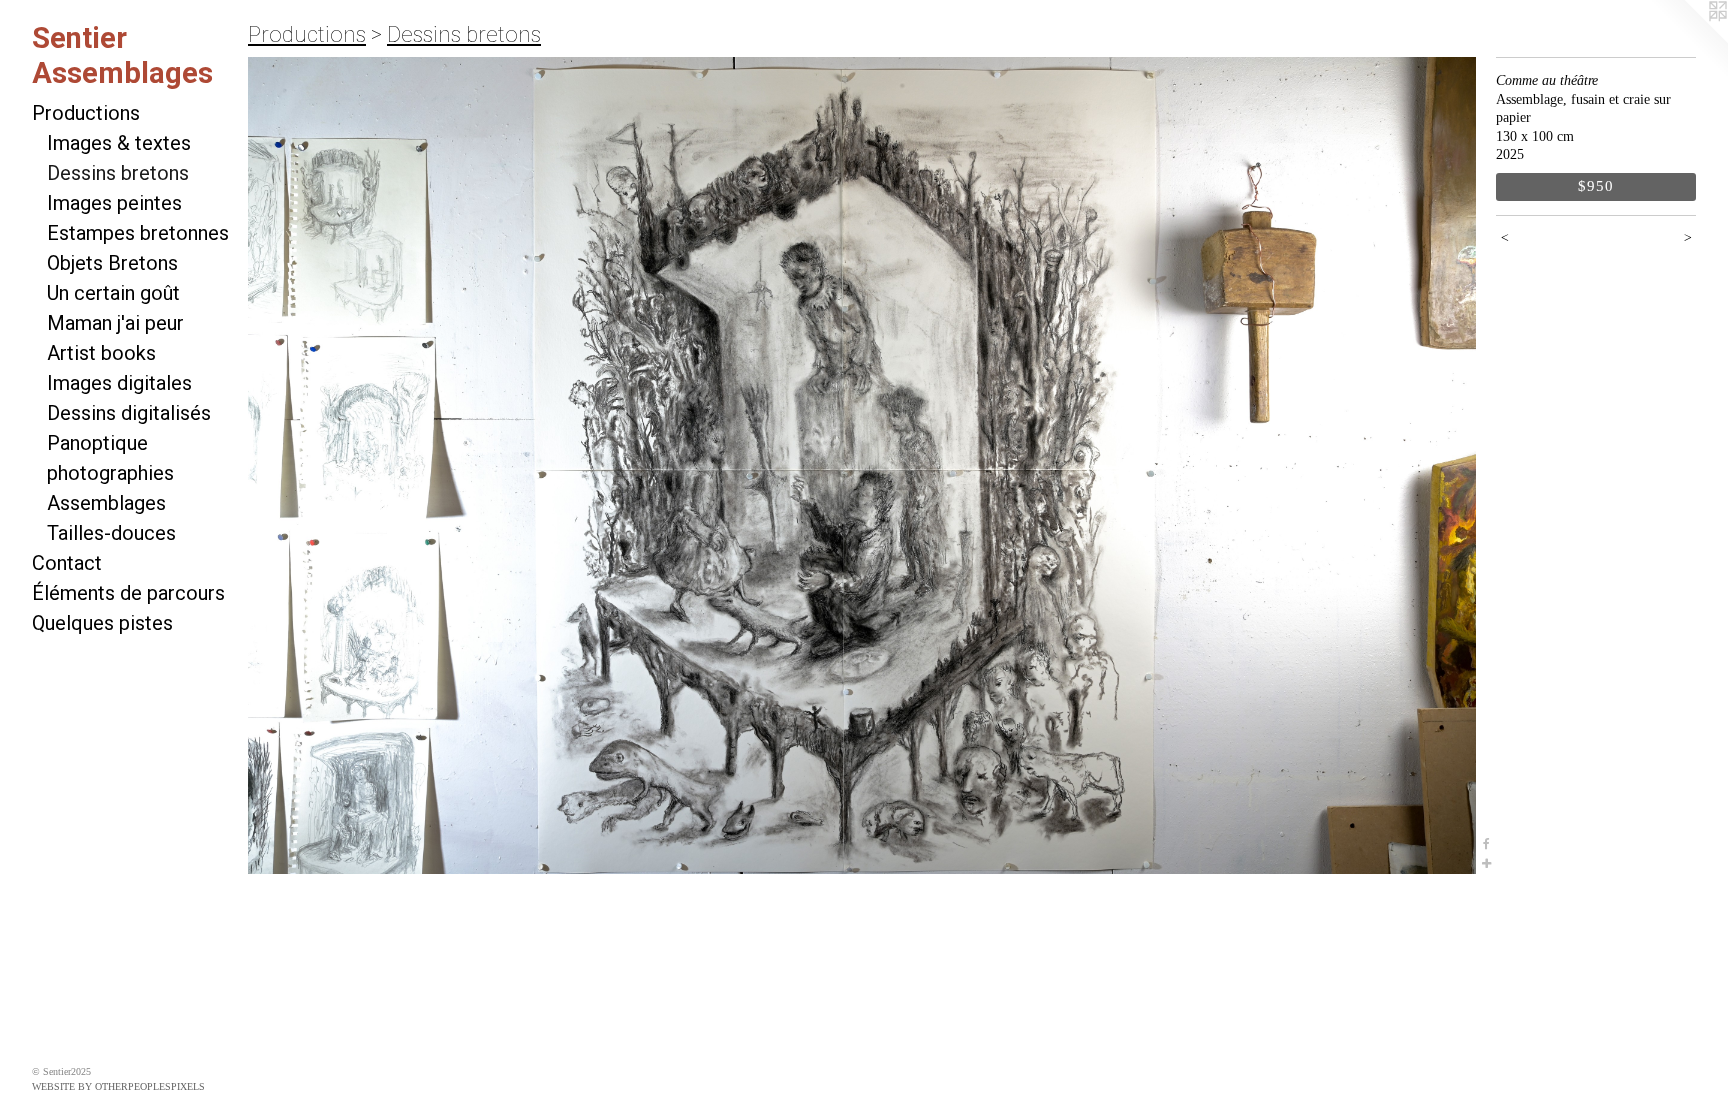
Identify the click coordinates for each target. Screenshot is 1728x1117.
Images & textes (119, 143)
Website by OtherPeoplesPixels (118, 1086)
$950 (1595, 185)
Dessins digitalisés (129, 413)
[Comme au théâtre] (862, 465)
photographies (110, 473)
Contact (67, 563)
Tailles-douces (111, 533)
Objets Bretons (112, 263)
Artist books (101, 353)
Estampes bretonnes (138, 233)
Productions (86, 113)
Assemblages (106, 503)
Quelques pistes (102, 623)
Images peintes (114, 203)
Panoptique (97, 443)
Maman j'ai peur (115, 323)
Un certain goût (113, 293)
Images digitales (119, 383)
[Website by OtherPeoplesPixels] (1688, 40)
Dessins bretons (118, 173)
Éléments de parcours (128, 593)
